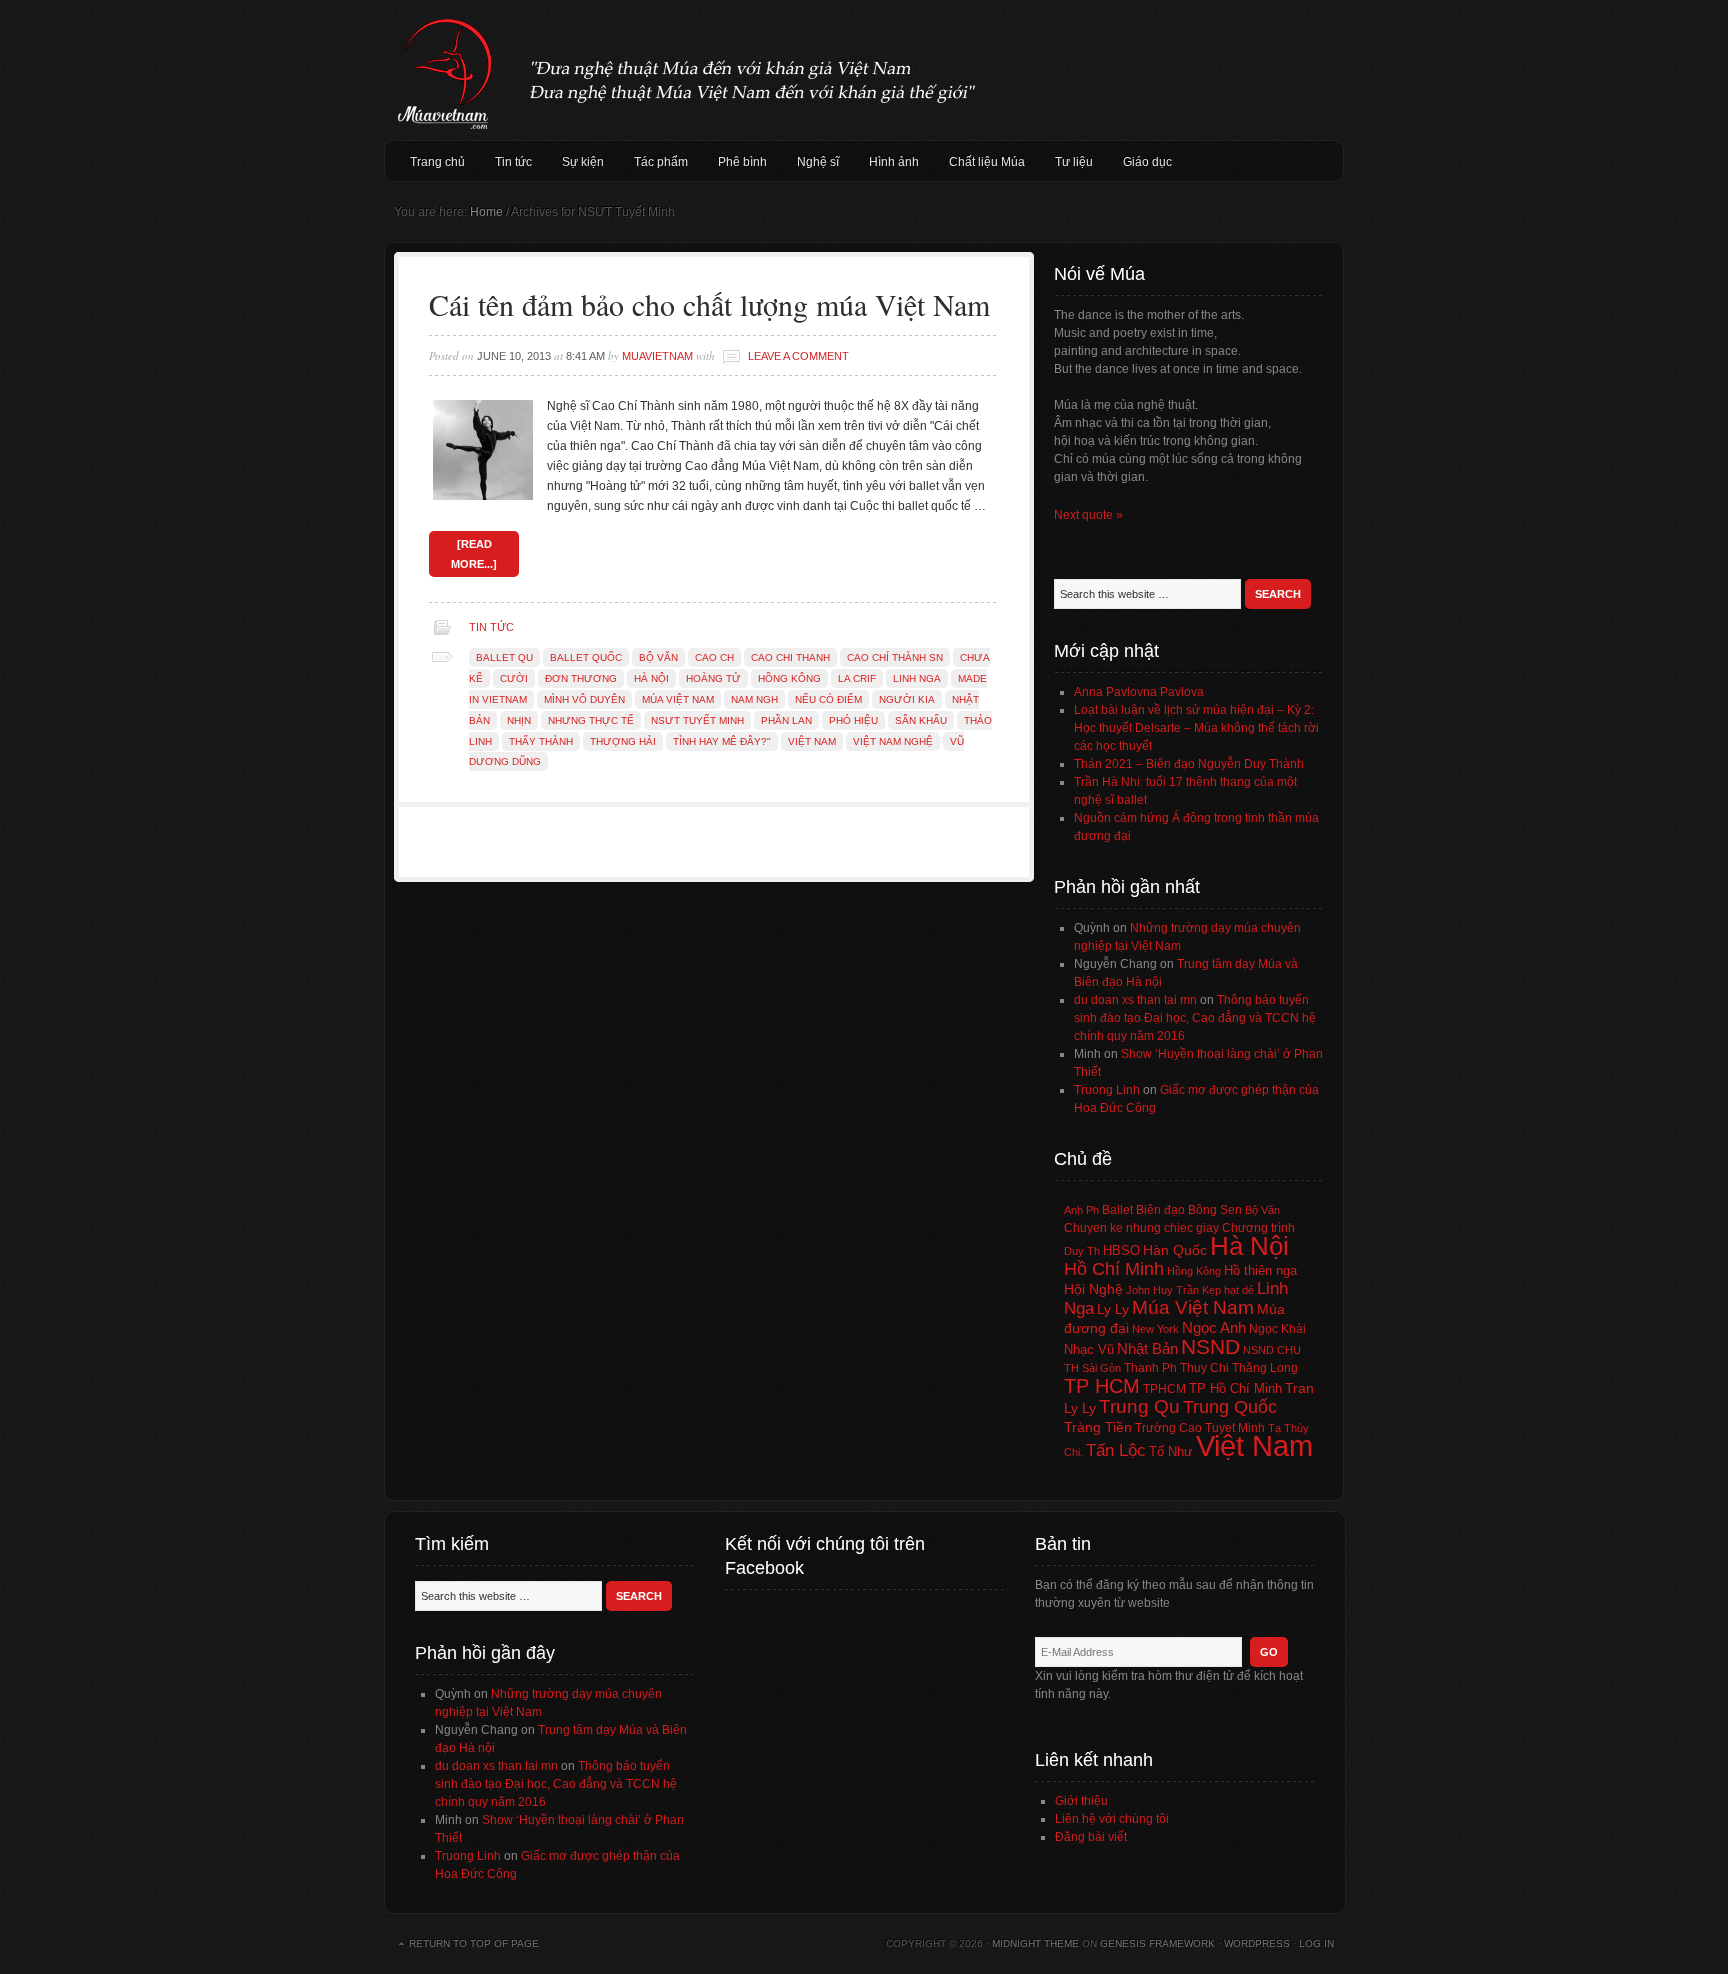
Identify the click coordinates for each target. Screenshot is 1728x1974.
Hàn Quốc (1175, 1250)
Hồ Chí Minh (1114, 1268)
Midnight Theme (1035, 1943)
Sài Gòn (1101, 1368)
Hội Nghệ (1093, 1289)
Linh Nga (917, 678)
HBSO (1121, 1250)
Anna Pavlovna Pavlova (1139, 692)
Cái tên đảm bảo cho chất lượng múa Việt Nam (709, 304)
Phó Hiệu (853, 720)
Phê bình (742, 162)
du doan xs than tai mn (1135, 1000)
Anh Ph (1081, 1210)
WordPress (1257, 1943)
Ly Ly (1113, 1309)
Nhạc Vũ (1089, 1350)
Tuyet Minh (1235, 1428)
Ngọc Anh (1214, 1327)
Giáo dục (1147, 162)
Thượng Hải (623, 741)
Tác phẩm (661, 162)
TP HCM (1102, 1386)
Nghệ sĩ (818, 162)
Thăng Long (1265, 1368)
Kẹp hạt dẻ (1228, 1290)
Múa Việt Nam (864, 70)
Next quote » (1088, 515)
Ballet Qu (504, 657)
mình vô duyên (584, 699)
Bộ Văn (658, 657)
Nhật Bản (1147, 1349)
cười (514, 678)
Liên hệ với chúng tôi (1112, 1819)
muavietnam (657, 356)
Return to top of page (474, 1943)
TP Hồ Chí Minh (1235, 1388)
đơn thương (581, 678)
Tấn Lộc (1116, 1450)
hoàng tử (713, 678)
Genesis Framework (1157, 1943)
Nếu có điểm (828, 699)
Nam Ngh (754, 699)
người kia (907, 699)
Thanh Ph (1150, 1368)
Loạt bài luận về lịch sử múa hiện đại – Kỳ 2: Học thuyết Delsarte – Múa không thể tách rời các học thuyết (1196, 728)
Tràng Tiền (1098, 1427)
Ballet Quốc (586, 657)
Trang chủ (437, 162)
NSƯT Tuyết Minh (697, 720)
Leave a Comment (798, 356)
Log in (1316, 1943)
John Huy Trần (1162, 1290)
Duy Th (1082, 1251)
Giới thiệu (1081, 1801)
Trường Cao (1168, 1428)
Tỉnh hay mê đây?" (722, 741)
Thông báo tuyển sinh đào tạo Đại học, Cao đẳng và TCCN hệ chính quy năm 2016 (1195, 1018)
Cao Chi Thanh (790, 657)
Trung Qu (1139, 1406)
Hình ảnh (894, 162)
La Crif (857, 678)
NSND (1210, 1346)
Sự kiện (583, 162)
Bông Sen (1215, 1210)
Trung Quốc (1230, 1407)
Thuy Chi (1204, 1368)
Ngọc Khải (1277, 1329)
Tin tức (513, 162)
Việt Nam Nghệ (893, 741)
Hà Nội (651, 678)
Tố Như (1171, 1451)
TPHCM (1164, 1388)
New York (1155, 1329)
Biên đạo (1160, 1210)
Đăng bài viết (1091, 1837)
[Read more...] (474, 554)
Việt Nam (812, 741)
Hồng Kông (789, 678)
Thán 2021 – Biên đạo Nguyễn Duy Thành (1189, 764)
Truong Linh (1107, 1090)
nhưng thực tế (591, 720)
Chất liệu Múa (987, 162)
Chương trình (1258, 1228)
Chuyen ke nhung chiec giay (1141, 1227)
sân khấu (921, 720)
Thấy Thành (541, 741)
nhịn (519, 720)
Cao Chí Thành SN (895, 657)
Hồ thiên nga (1260, 1270)
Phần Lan (786, 720)
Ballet (1117, 1210)
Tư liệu (1074, 162)
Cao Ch (714, 657)
